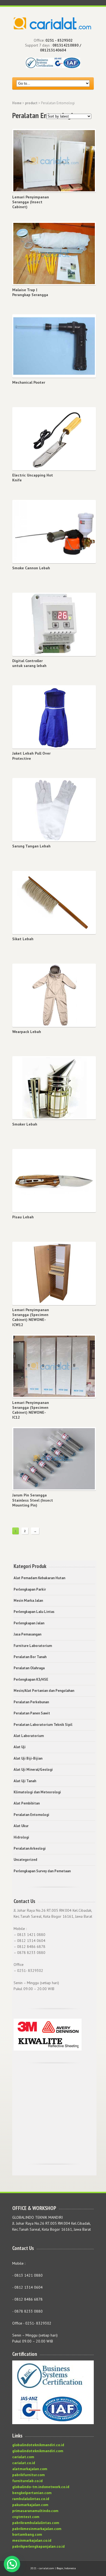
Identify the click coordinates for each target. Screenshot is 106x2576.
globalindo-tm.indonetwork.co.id (41, 2487)
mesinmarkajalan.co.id (32, 2540)
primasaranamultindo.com (35, 2511)
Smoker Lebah (25, 1124)
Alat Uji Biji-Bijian (28, 1758)
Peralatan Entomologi (31, 1815)
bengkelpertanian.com (32, 2493)
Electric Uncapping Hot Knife (33, 478)
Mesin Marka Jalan (28, 1601)
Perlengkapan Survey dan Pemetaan (42, 1871)
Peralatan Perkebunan (31, 1702)
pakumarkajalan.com (30, 2505)
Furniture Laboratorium (33, 1646)
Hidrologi (21, 1837)
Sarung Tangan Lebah (31, 846)
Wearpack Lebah (27, 1032)
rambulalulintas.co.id (31, 2499)
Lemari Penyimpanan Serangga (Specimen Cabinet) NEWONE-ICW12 (31, 1317)
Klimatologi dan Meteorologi (37, 1792)
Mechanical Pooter (29, 382)
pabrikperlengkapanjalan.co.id (38, 2546)
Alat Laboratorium (29, 1736)
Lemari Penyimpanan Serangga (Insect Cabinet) (31, 202)
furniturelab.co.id (27, 2481)
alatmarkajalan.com (30, 2469)
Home (17, 103)
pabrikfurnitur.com (29, 2475)
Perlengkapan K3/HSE (31, 1679)
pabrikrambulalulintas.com (36, 2523)
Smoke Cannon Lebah (31, 568)
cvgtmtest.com (26, 2517)
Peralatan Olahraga (29, 1668)
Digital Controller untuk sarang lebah (29, 663)
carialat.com (23, 2457)
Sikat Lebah (23, 939)
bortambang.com (27, 2534)
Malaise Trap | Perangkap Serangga (30, 292)
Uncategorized (25, 1860)
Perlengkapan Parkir (30, 1589)
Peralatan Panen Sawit (32, 1713)
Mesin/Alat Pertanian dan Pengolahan (44, 1691)
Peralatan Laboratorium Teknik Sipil (43, 1725)
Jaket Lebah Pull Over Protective (31, 756)
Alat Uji (20, 1747)
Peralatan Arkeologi (30, 1848)
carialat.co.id (24, 2463)
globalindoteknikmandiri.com (38, 2451)
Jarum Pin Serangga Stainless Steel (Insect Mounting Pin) (33, 1500)
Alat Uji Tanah (25, 1781)
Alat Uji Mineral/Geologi (33, 1770)
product (31, 103)
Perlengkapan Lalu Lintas (34, 1612)
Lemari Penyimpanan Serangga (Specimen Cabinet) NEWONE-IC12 (31, 1410)
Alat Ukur (21, 1826)
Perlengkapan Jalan (29, 1623)
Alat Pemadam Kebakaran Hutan (39, 1578)
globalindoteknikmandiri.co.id (38, 2445)
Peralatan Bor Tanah (30, 1657)
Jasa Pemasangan (27, 1634)
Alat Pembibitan (27, 1803)
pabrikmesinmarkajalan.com (37, 2529)
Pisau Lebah (23, 1217)
